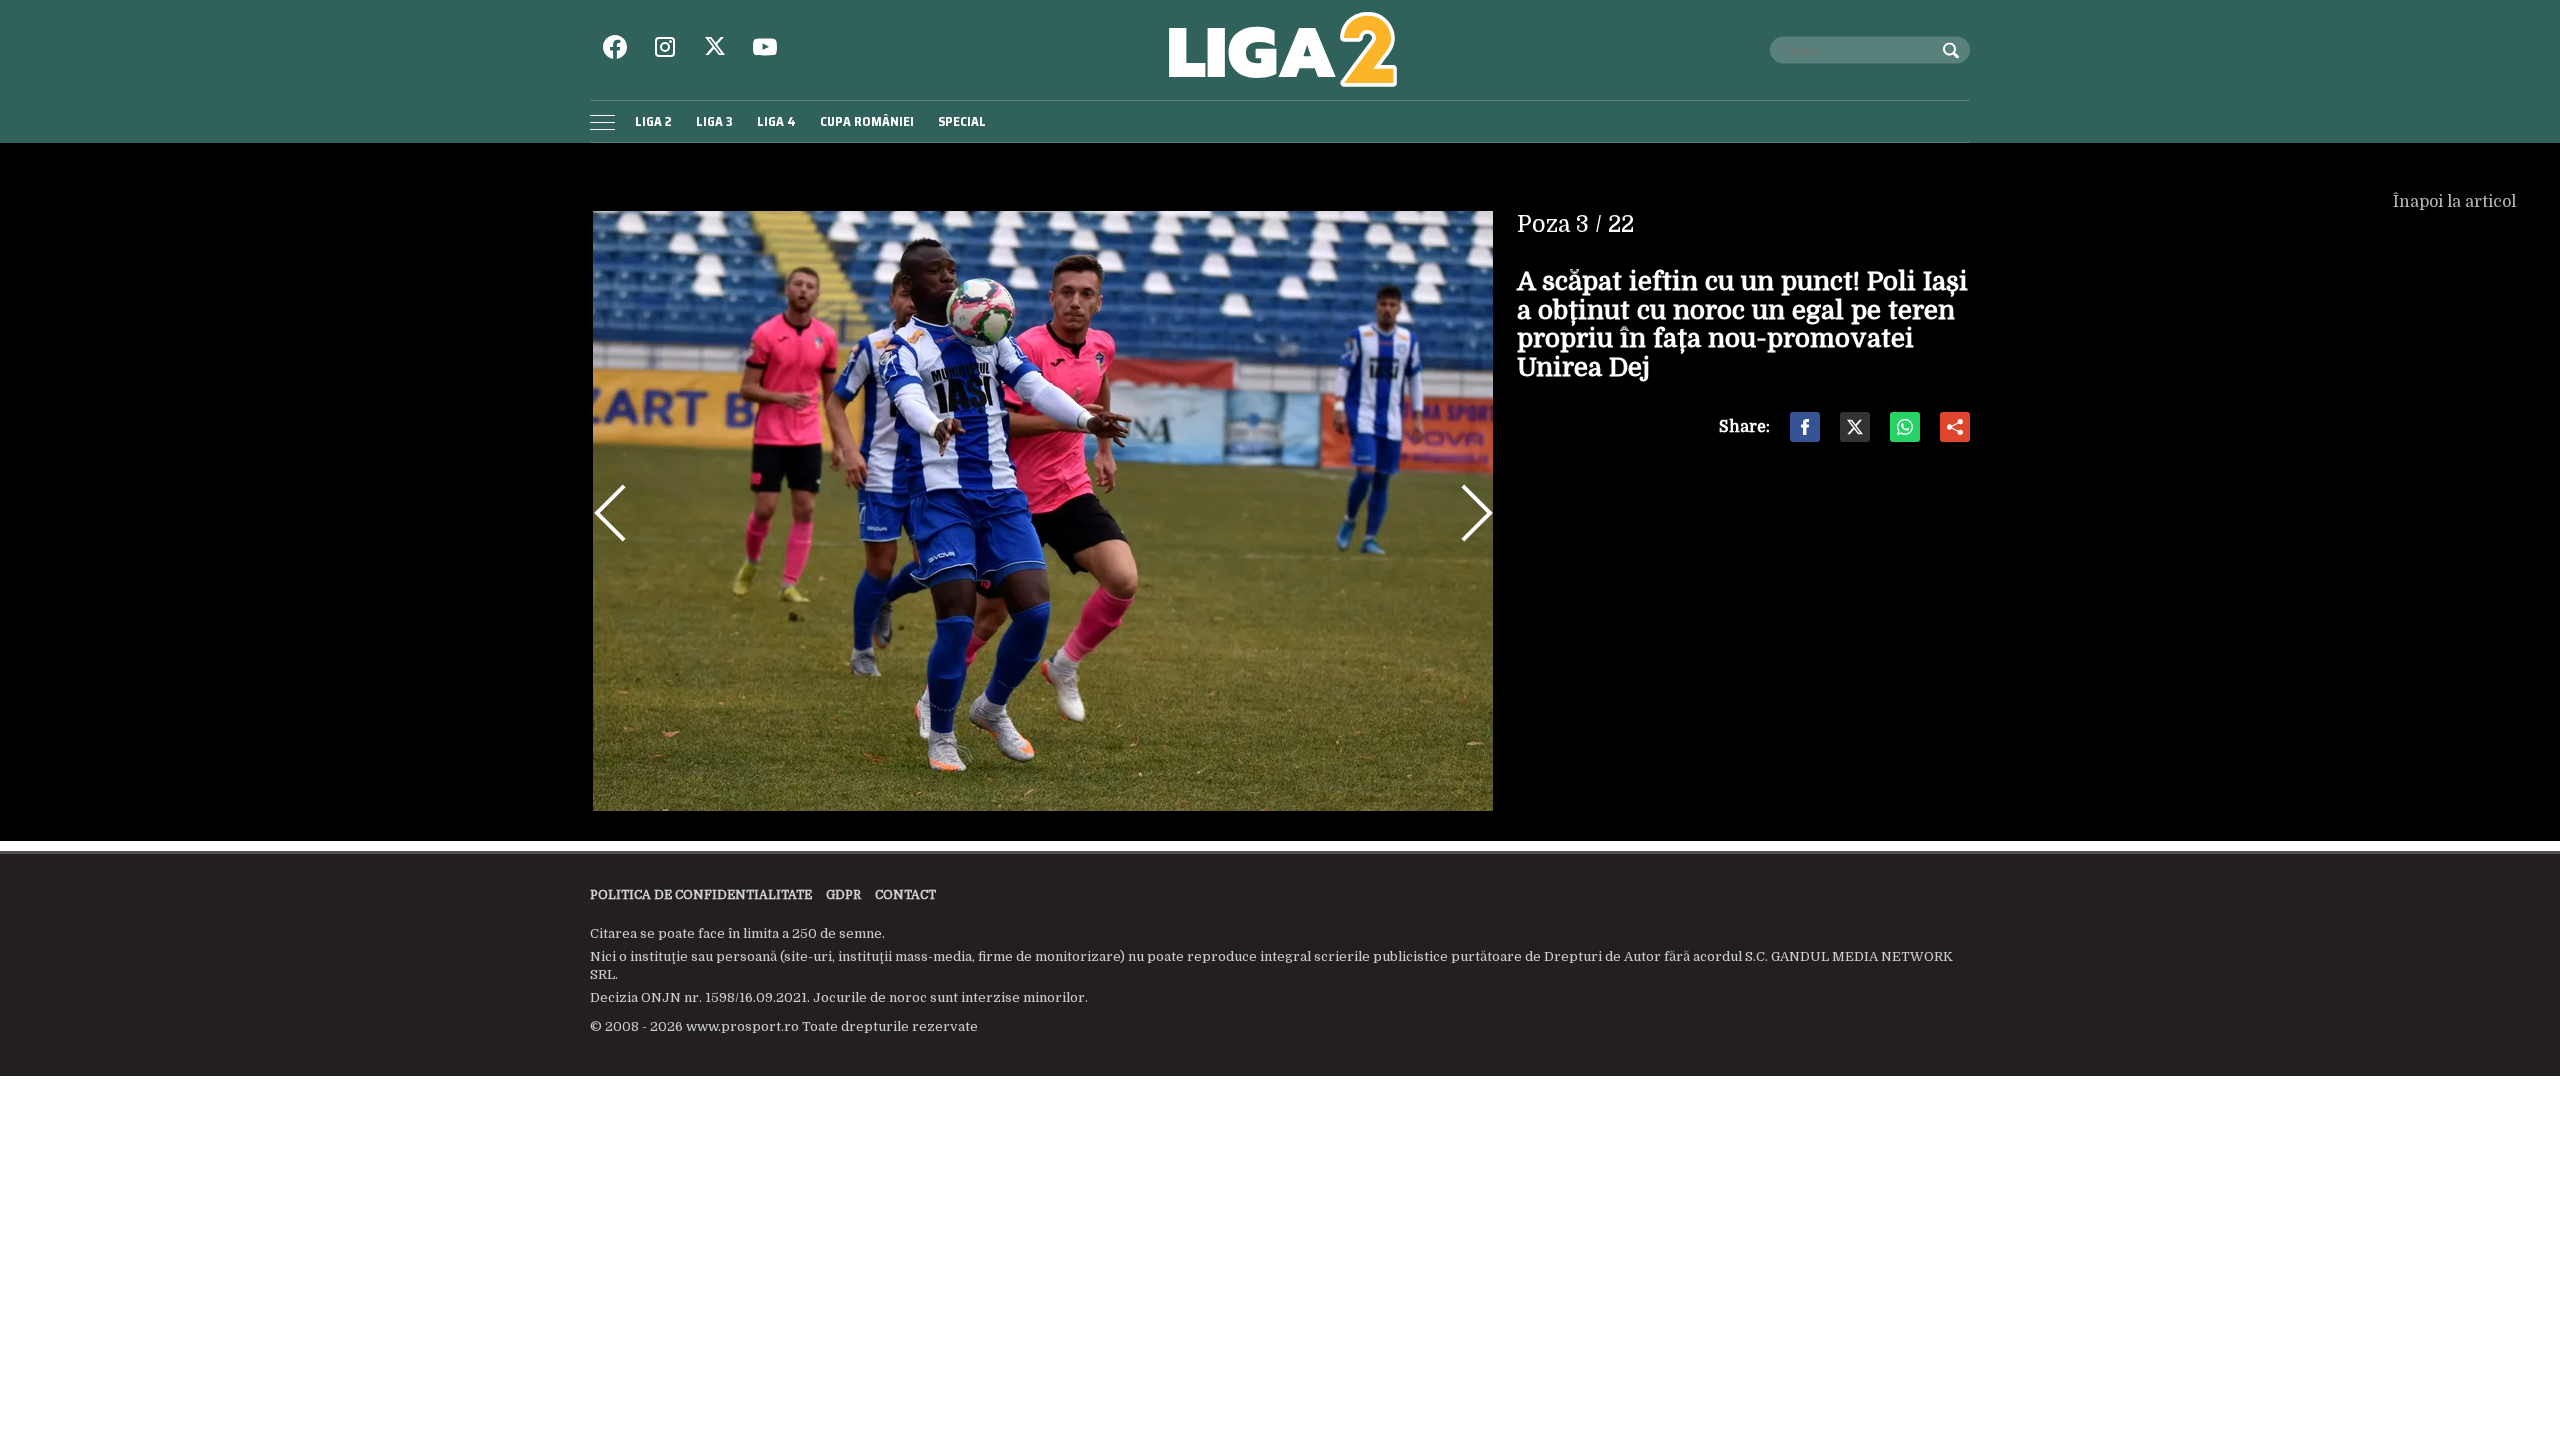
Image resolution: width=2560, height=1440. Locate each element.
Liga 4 (776, 121)
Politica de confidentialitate (701, 895)
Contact (905, 895)
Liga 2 (653, 121)
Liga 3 (714, 121)
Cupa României (867, 121)
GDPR (843, 895)
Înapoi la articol (2456, 202)
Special (962, 121)
